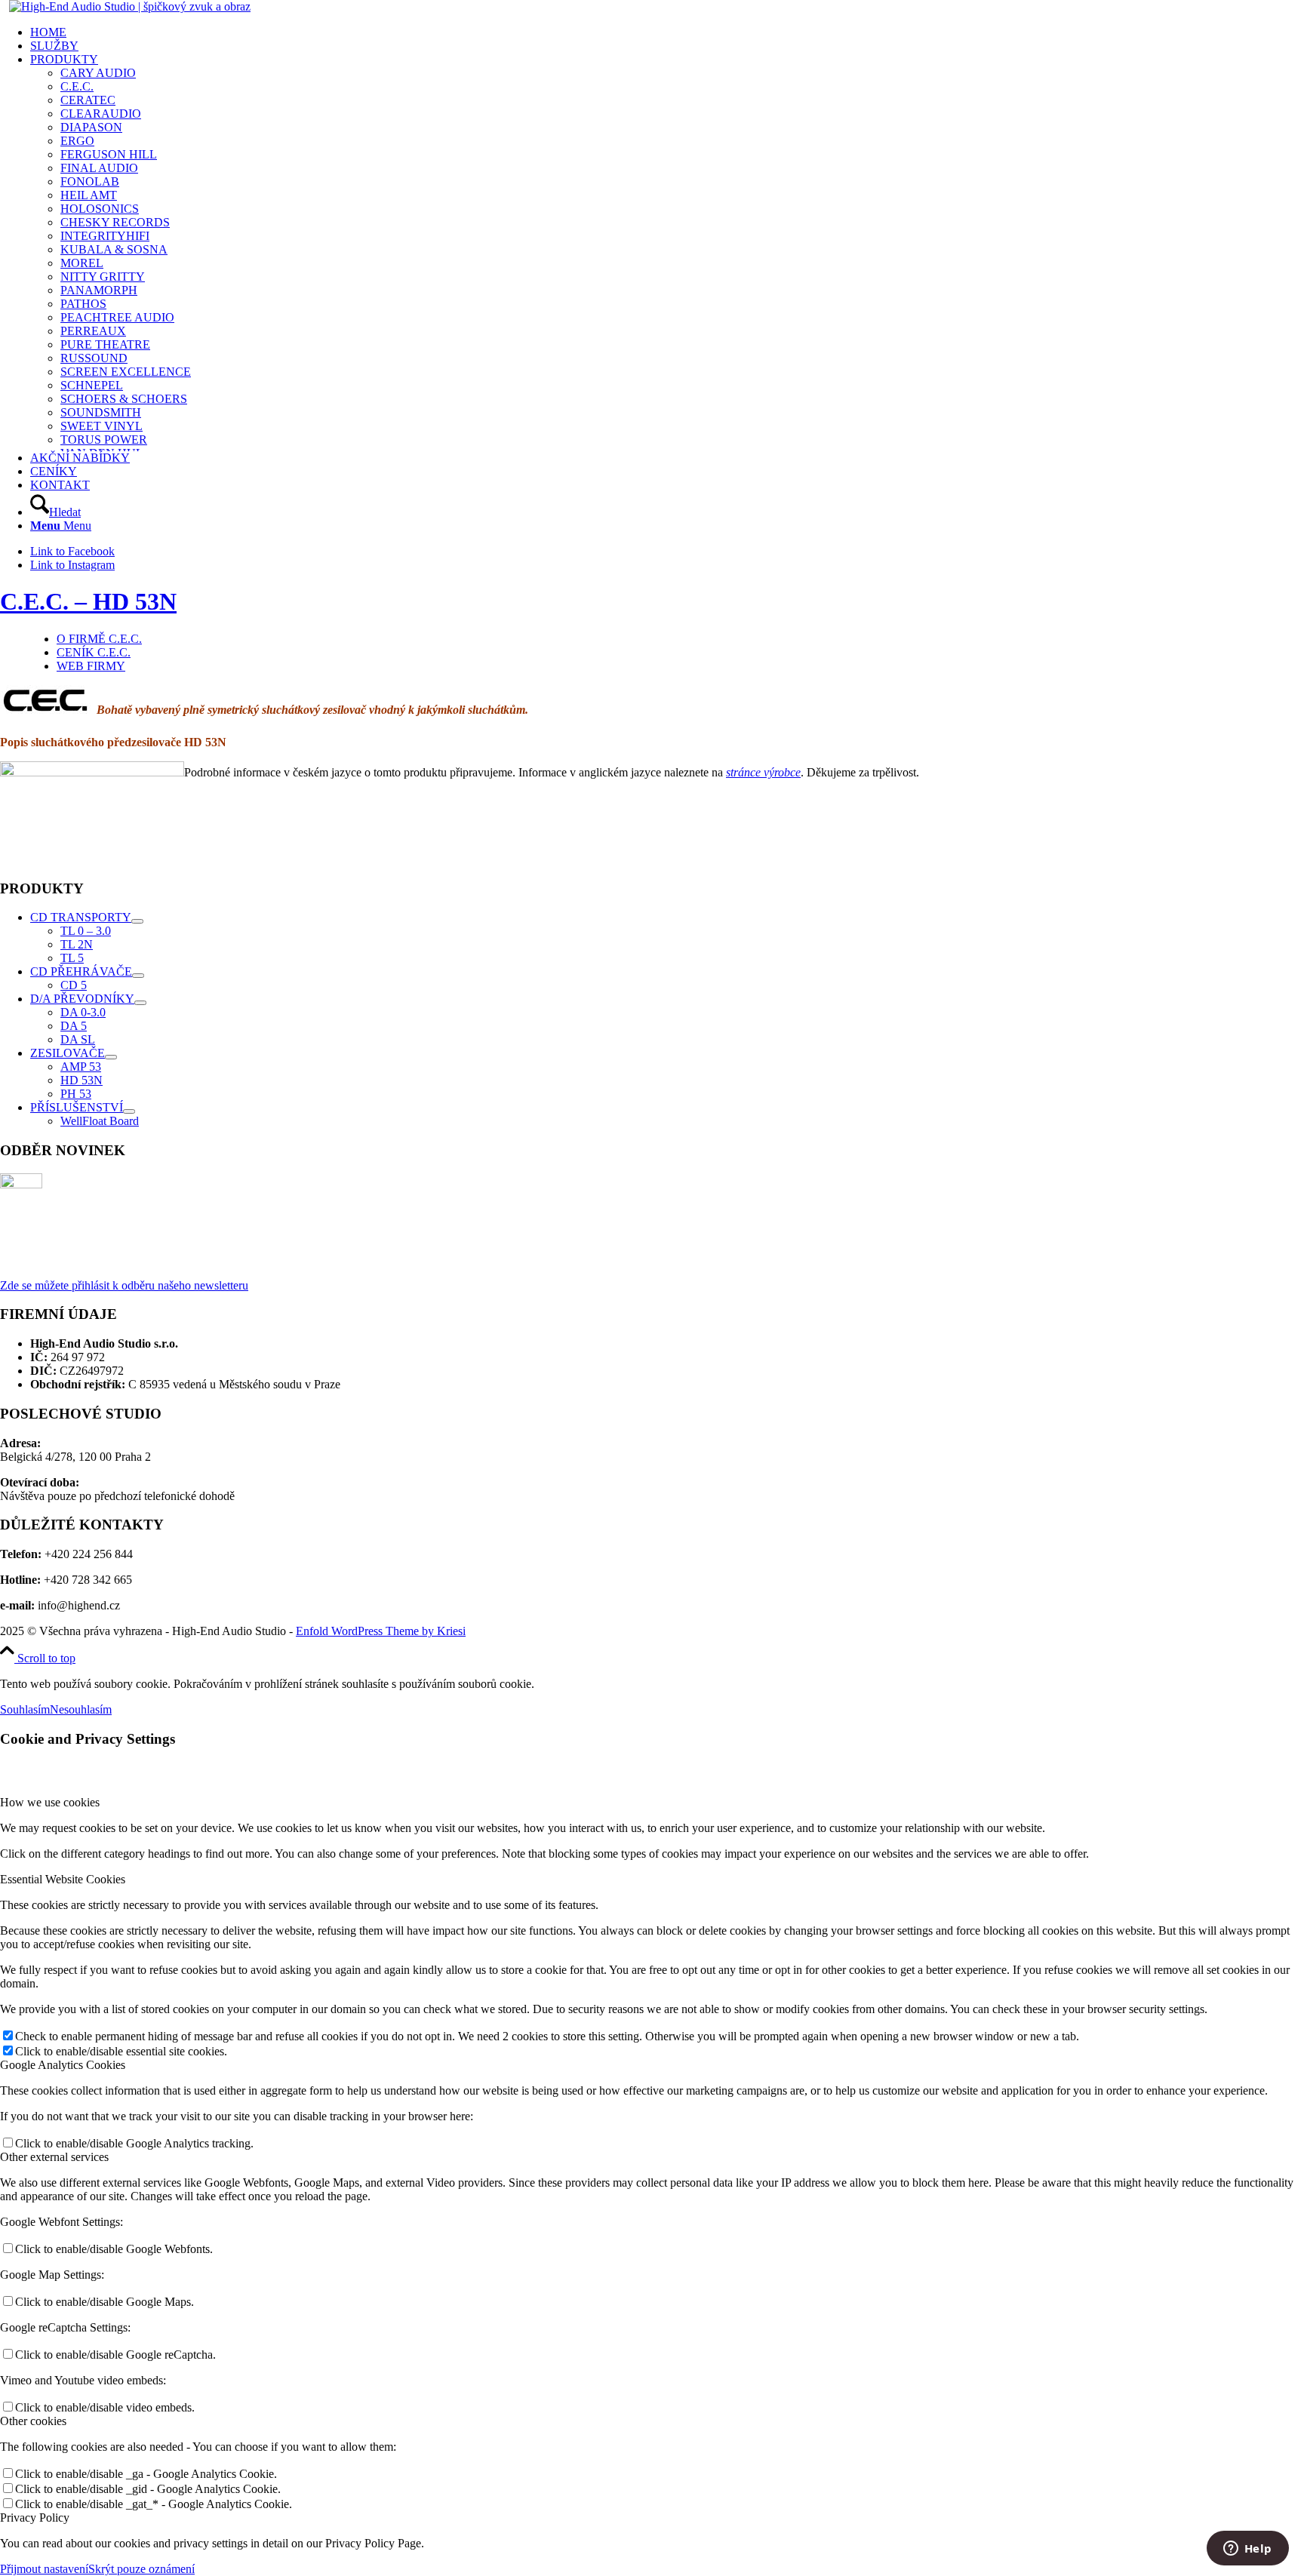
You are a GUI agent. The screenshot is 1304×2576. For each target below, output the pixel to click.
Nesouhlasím (81, 1709)
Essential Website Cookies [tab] (63, 1879)
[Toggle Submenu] (137, 921)
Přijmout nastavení (44, 2569)
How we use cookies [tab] (50, 1802)
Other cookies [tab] (33, 2421)
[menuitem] (667, 32)
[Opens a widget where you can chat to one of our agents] (1247, 2550)
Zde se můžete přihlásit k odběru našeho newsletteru (124, 1285)
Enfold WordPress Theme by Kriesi (381, 1631)
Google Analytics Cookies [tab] (63, 2065)
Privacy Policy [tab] (35, 2518)
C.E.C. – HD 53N (88, 601)
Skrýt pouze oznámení (141, 2569)
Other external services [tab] (54, 2157)
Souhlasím (25, 1709)
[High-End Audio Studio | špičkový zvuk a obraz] (130, 6)
